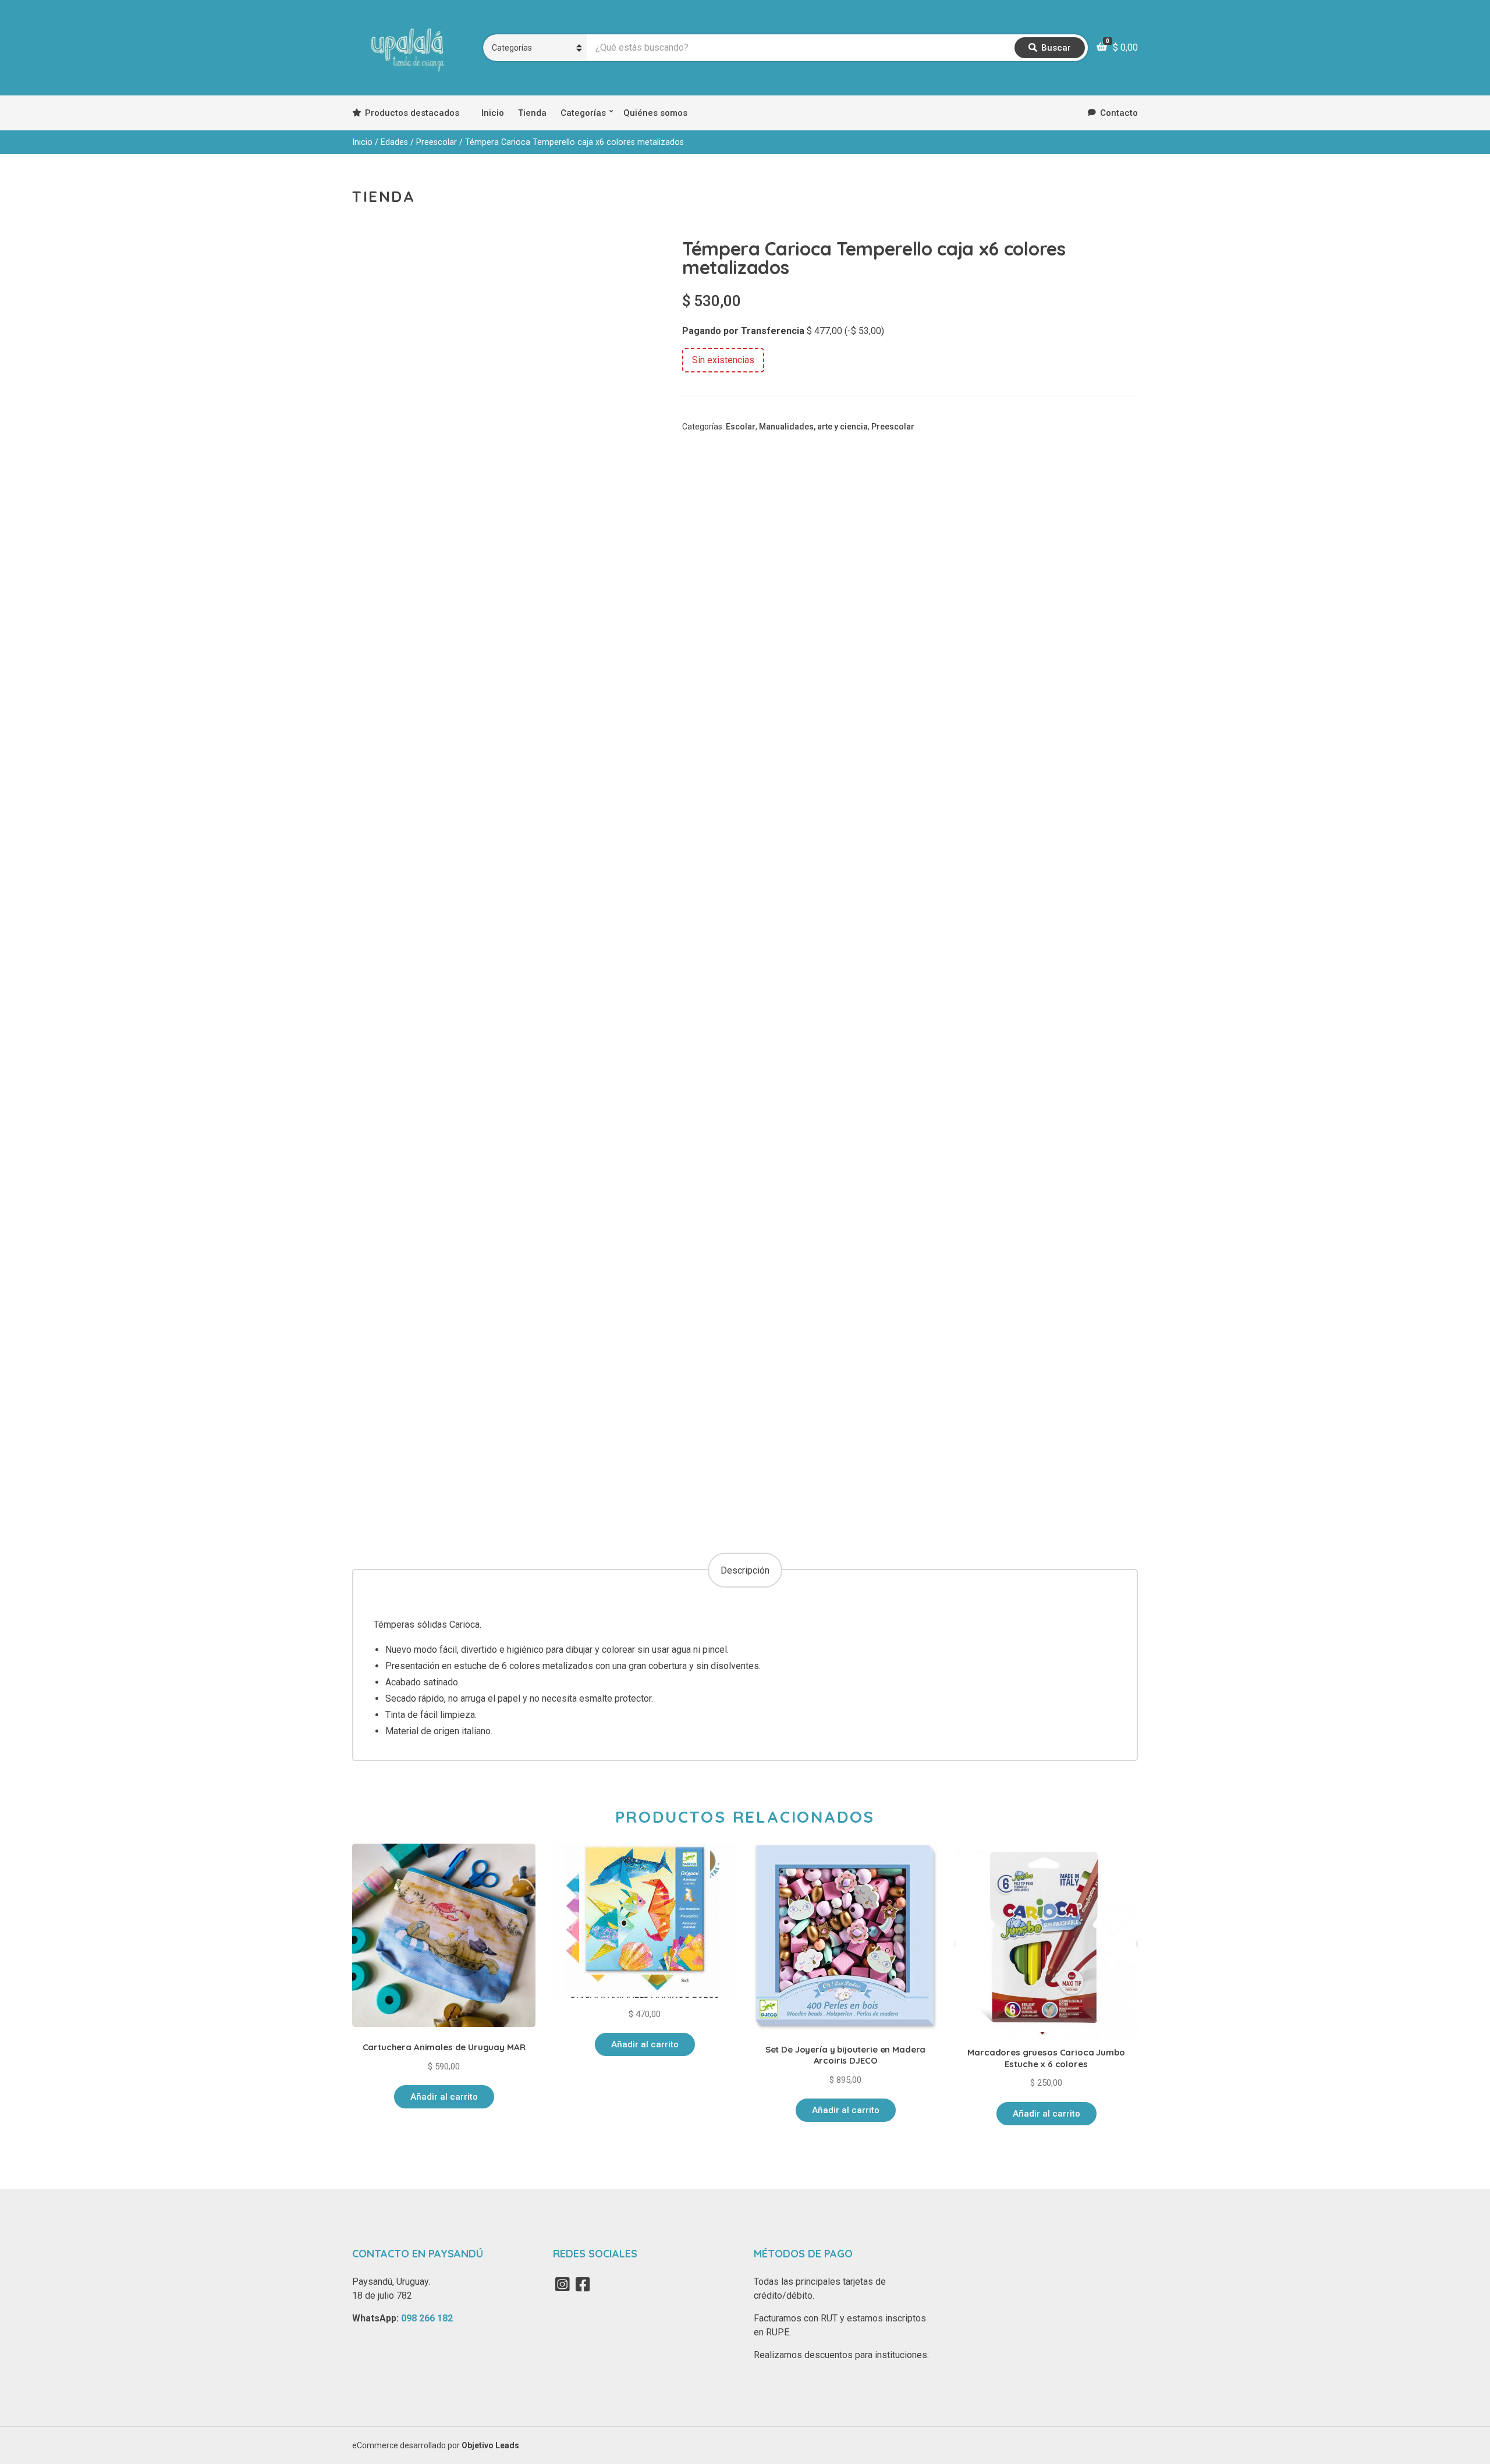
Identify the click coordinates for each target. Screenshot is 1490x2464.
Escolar (741, 427)
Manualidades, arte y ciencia (813, 427)
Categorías (583, 113)
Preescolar (437, 142)
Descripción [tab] (745, 1570)
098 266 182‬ (427, 2318)
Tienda (532, 113)
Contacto (1119, 113)
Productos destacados (412, 113)
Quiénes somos (655, 113)
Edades (394, 142)
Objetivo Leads (490, 2445)
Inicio (493, 113)
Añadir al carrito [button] (444, 2097)
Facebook (583, 2284)
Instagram (562, 2284)
